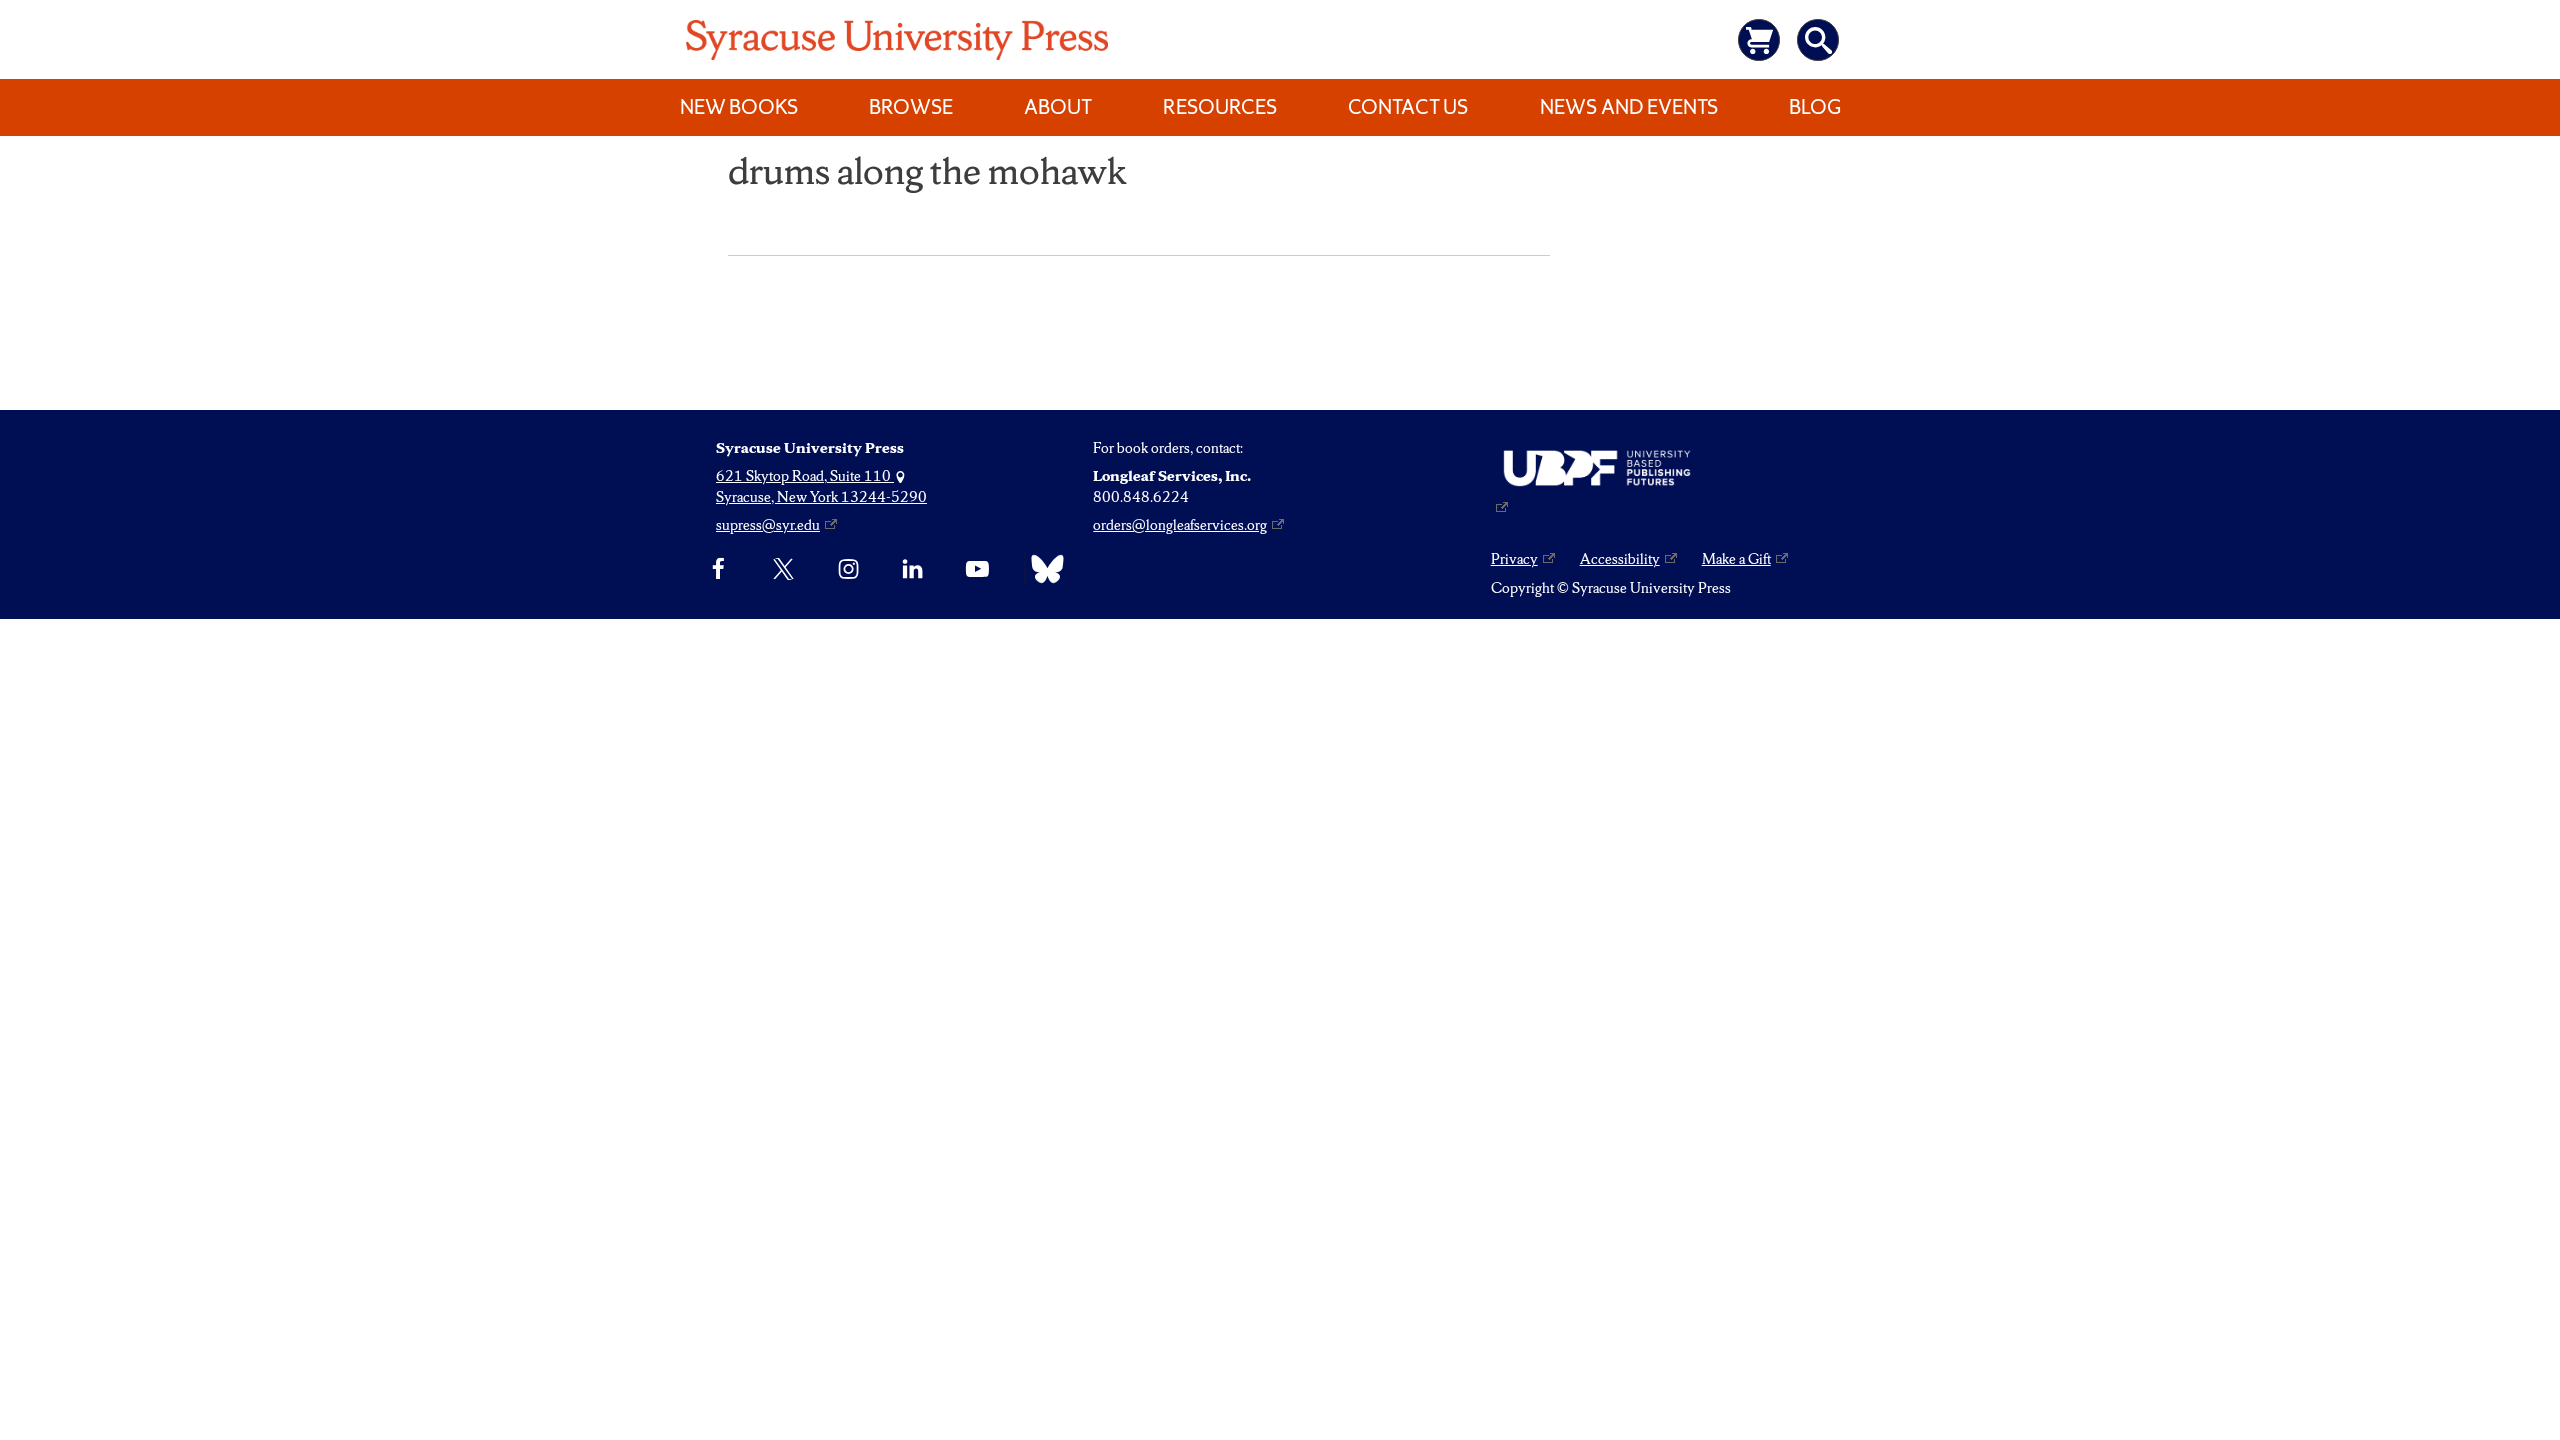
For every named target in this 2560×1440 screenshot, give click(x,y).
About (1058, 107)
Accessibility (1620, 559)
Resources (1220, 107)
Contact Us (1408, 107)
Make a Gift (1736, 559)
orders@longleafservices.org (1180, 525)
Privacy (1514, 559)
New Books (739, 107)
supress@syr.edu (768, 525)
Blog (1815, 107)
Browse (911, 107)
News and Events (1629, 107)
